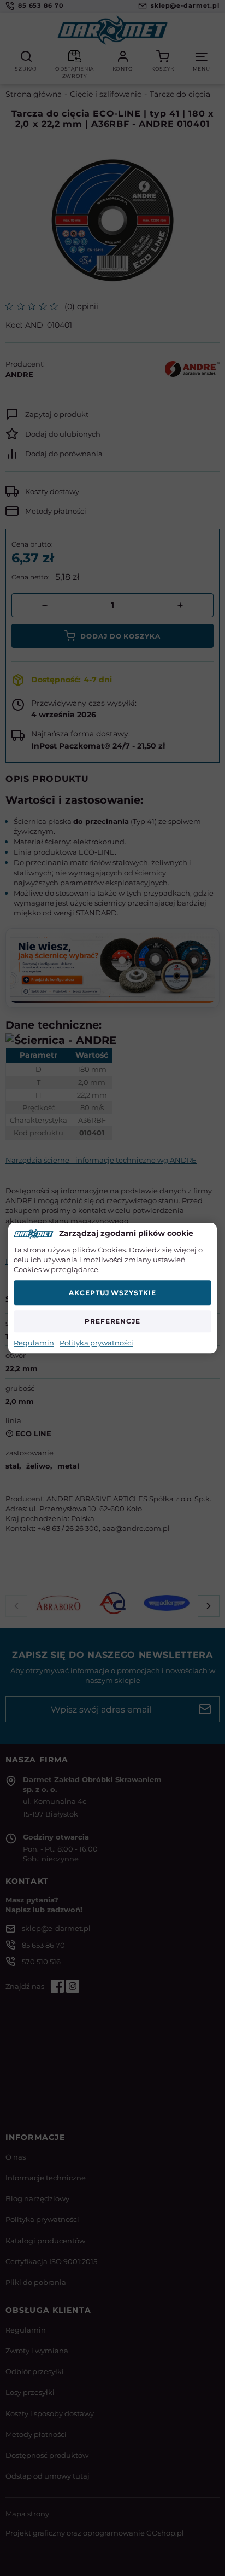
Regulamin (34, 1343)
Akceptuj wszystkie (112, 1293)
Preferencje (113, 1321)
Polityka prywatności (96, 1343)
